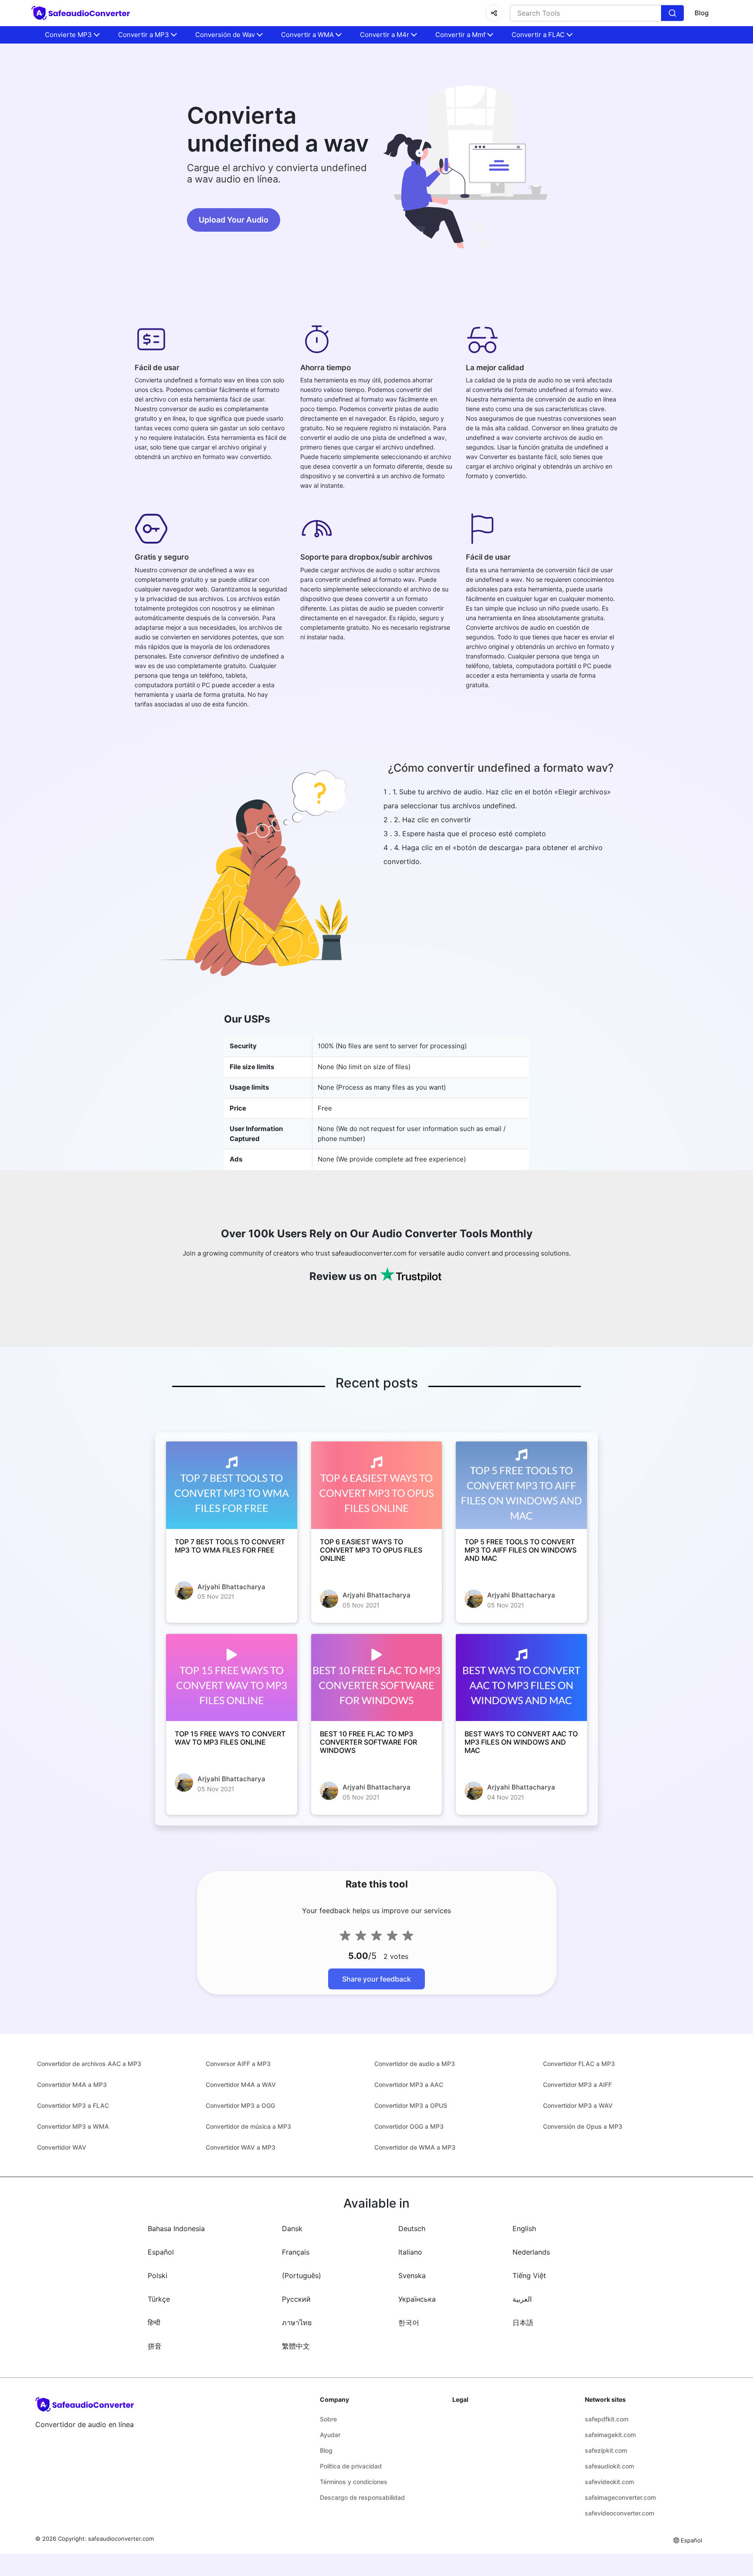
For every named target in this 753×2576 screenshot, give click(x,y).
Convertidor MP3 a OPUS (411, 2105)
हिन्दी (154, 2323)
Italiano (410, 2252)
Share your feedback (376, 1979)
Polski (158, 2276)
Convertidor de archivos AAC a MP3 (89, 2064)
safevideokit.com (609, 2482)
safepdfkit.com (607, 2419)
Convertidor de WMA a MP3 (415, 2147)
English (524, 2228)
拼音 (155, 2346)
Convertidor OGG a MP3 (409, 2126)
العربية (522, 2299)
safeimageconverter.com (620, 2497)
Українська (417, 2299)
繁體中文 (296, 2346)
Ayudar (330, 2435)
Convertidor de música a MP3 (248, 2126)
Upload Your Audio (234, 220)
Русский (296, 2299)
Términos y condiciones (354, 2482)
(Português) (302, 2276)
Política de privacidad (351, 2466)
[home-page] (82, 13)
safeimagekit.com (610, 2435)
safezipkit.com (606, 2450)
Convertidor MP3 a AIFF (577, 2085)
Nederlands (531, 2252)
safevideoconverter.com (619, 2513)
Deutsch (412, 2228)
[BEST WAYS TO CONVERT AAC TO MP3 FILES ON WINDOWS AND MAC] (521, 1678)
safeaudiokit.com (609, 2466)
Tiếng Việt (529, 2276)
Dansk (292, 2228)
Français (296, 2252)
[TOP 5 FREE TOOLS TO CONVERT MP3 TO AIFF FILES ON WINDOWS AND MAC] (521, 1485)
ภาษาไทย (297, 2323)
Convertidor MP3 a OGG (240, 2105)
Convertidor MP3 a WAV (578, 2105)
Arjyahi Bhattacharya (231, 1587)
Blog (702, 13)
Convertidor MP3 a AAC (409, 2085)
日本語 (523, 2323)
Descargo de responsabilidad (362, 2497)
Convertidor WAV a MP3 (241, 2147)
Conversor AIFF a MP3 (238, 2064)
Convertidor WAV (62, 2147)
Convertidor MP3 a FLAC (73, 2105)
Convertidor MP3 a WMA (73, 2126)
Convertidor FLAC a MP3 (579, 2064)
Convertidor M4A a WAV (241, 2085)
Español (161, 2252)
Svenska (412, 2276)
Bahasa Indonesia (176, 2228)
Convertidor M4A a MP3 (72, 2085)
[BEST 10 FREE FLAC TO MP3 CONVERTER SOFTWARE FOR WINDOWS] (377, 1678)
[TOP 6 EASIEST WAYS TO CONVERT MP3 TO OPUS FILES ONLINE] (377, 1485)
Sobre (328, 2419)
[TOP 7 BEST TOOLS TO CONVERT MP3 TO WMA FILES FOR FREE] (232, 1485)
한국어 (409, 2323)
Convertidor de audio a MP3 (415, 2064)
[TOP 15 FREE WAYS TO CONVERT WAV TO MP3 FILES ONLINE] (232, 1678)
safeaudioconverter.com (121, 2539)
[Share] (494, 13)
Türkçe (159, 2299)
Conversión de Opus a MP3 (583, 2126)
